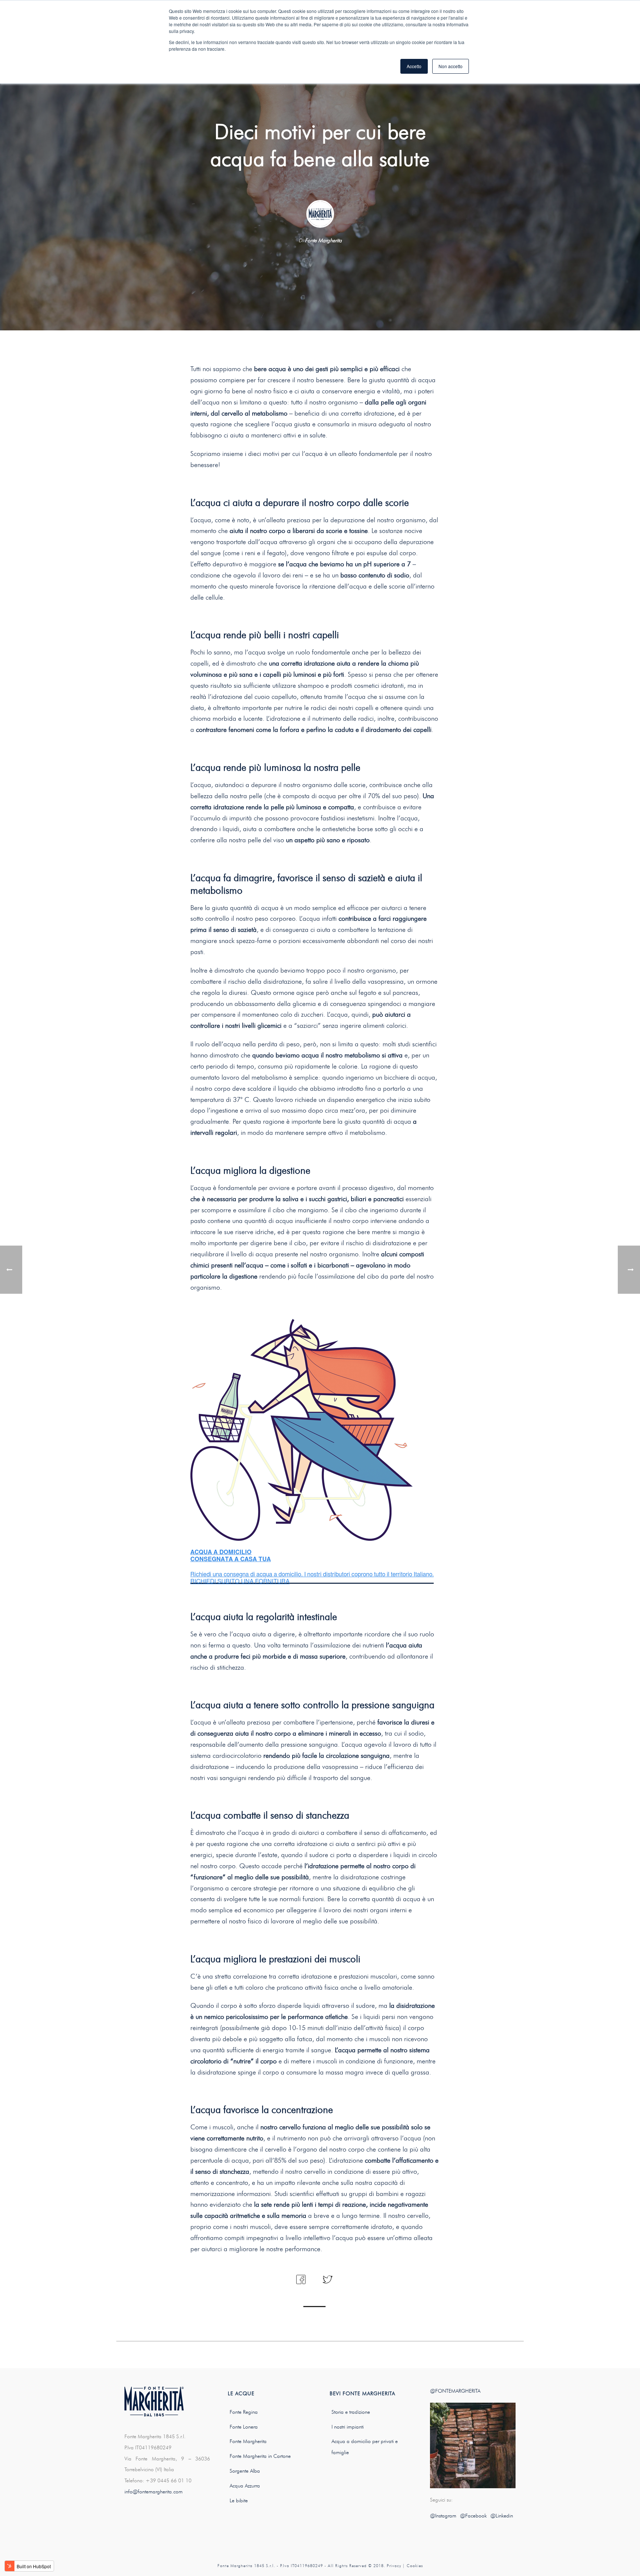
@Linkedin (502, 2516)
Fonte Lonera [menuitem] (244, 2427)
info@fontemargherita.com (154, 2492)
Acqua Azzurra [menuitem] (245, 2486)
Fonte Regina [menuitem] (244, 2412)
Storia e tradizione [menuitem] (351, 2412)
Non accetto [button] (451, 66)
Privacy (394, 2566)
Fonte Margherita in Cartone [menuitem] (260, 2456)
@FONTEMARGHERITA (455, 2391)
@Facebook (473, 2516)
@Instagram (443, 2516)
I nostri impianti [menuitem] (348, 2427)
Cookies (415, 2566)
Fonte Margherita (323, 241)
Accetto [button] (414, 66)
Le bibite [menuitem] (239, 2501)
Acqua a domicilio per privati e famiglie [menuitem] (365, 2447)
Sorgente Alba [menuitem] (245, 2471)
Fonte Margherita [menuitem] (248, 2441)
